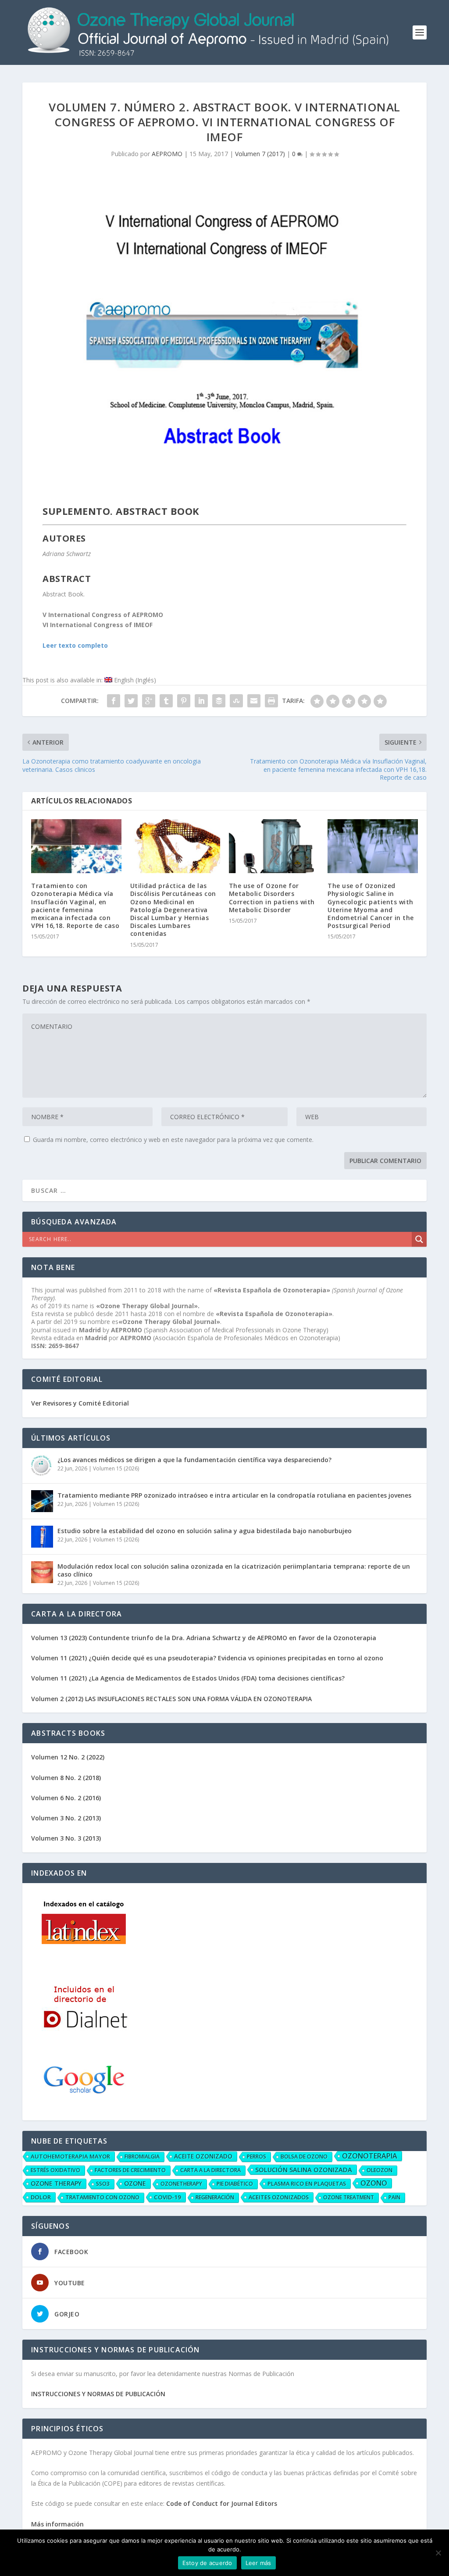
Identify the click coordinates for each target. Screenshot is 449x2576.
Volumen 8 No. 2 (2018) (66, 1778)
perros (257, 2157)
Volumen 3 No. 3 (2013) (66, 1838)
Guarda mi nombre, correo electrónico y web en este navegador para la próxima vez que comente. (173, 1140)
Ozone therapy (56, 2183)
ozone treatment (349, 2197)
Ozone (135, 2183)
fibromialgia (142, 2157)
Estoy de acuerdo (207, 2563)
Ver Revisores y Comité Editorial (80, 1403)
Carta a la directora (210, 2170)
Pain (394, 2197)
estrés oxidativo (55, 2170)
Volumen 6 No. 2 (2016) (66, 1798)
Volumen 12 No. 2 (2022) (68, 1757)
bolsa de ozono (304, 2157)
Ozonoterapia (370, 2156)
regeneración (215, 2197)
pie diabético (235, 2184)
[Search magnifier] (419, 1239)
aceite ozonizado (203, 2156)
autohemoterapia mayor (70, 2156)
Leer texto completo (75, 645)
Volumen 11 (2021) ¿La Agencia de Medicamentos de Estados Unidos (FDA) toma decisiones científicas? (188, 1678)
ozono (374, 2183)
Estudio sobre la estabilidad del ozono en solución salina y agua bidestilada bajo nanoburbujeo (205, 1531)
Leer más (258, 2563)
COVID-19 (167, 2197)
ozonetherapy (181, 2184)
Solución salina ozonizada (304, 2169)
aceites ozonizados (279, 2197)
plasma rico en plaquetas (307, 2184)
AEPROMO (167, 154)
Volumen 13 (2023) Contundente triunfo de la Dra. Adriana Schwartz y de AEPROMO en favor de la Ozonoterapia (204, 1638)
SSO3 (103, 2184)
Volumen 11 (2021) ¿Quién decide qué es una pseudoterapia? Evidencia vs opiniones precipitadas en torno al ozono (207, 1658)
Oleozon (380, 2170)
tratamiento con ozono (102, 2197)
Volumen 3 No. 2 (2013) (66, 1818)
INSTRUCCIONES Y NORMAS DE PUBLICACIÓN (98, 2394)
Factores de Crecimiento (130, 2170)
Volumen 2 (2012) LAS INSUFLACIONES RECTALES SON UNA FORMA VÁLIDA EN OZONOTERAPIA (171, 1699)
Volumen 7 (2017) (260, 154)
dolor (41, 2197)
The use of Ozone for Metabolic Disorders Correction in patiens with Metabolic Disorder (272, 898)
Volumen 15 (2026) (116, 1468)
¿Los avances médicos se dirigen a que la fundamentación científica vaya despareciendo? (194, 1460)
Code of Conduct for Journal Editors (222, 2503)
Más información (57, 2524)
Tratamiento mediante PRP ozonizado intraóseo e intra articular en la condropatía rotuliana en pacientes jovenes (234, 1495)
